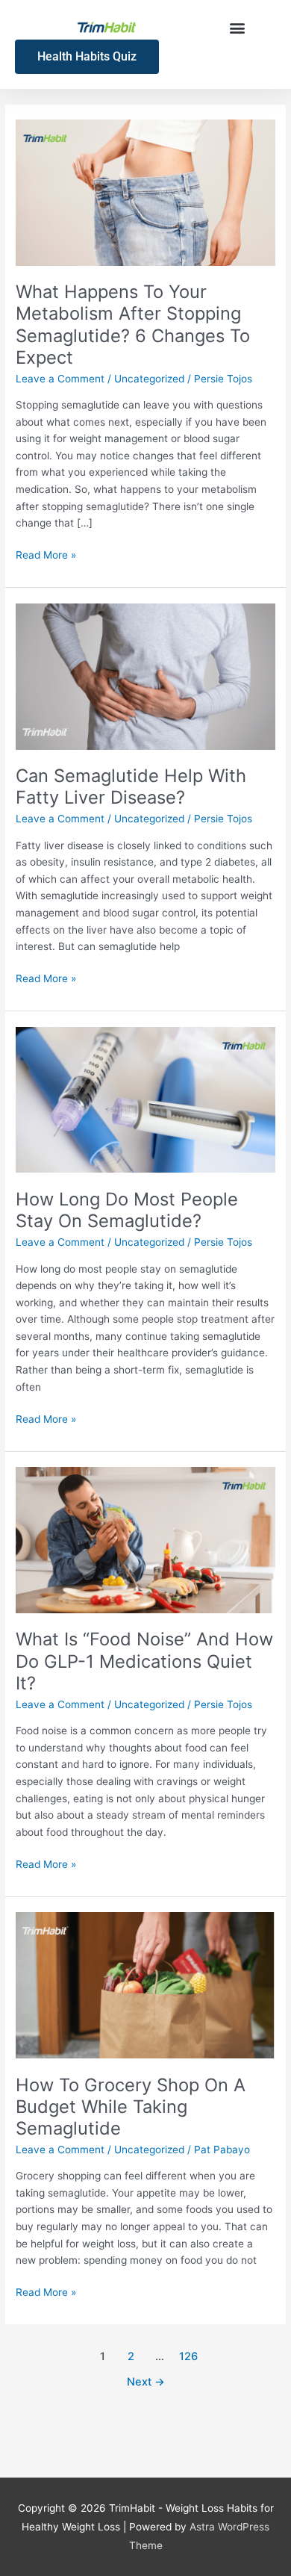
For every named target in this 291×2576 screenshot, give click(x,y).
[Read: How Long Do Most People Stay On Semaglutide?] (145, 1099)
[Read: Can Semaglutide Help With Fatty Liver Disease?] (145, 675)
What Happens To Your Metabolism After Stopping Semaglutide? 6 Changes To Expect (133, 325)
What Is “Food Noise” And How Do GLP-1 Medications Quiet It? (144, 1661)
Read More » (46, 554)
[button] (237, 27)
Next (146, 2382)
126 (188, 2356)
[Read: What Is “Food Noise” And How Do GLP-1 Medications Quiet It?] (145, 1539)
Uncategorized (149, 379)
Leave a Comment (60, 379)
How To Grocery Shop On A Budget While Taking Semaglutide (131, 2107)
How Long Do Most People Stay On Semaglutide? (127, 1210)
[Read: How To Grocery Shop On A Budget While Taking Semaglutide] (145, 1984)
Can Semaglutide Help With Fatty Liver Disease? (131, 786)
